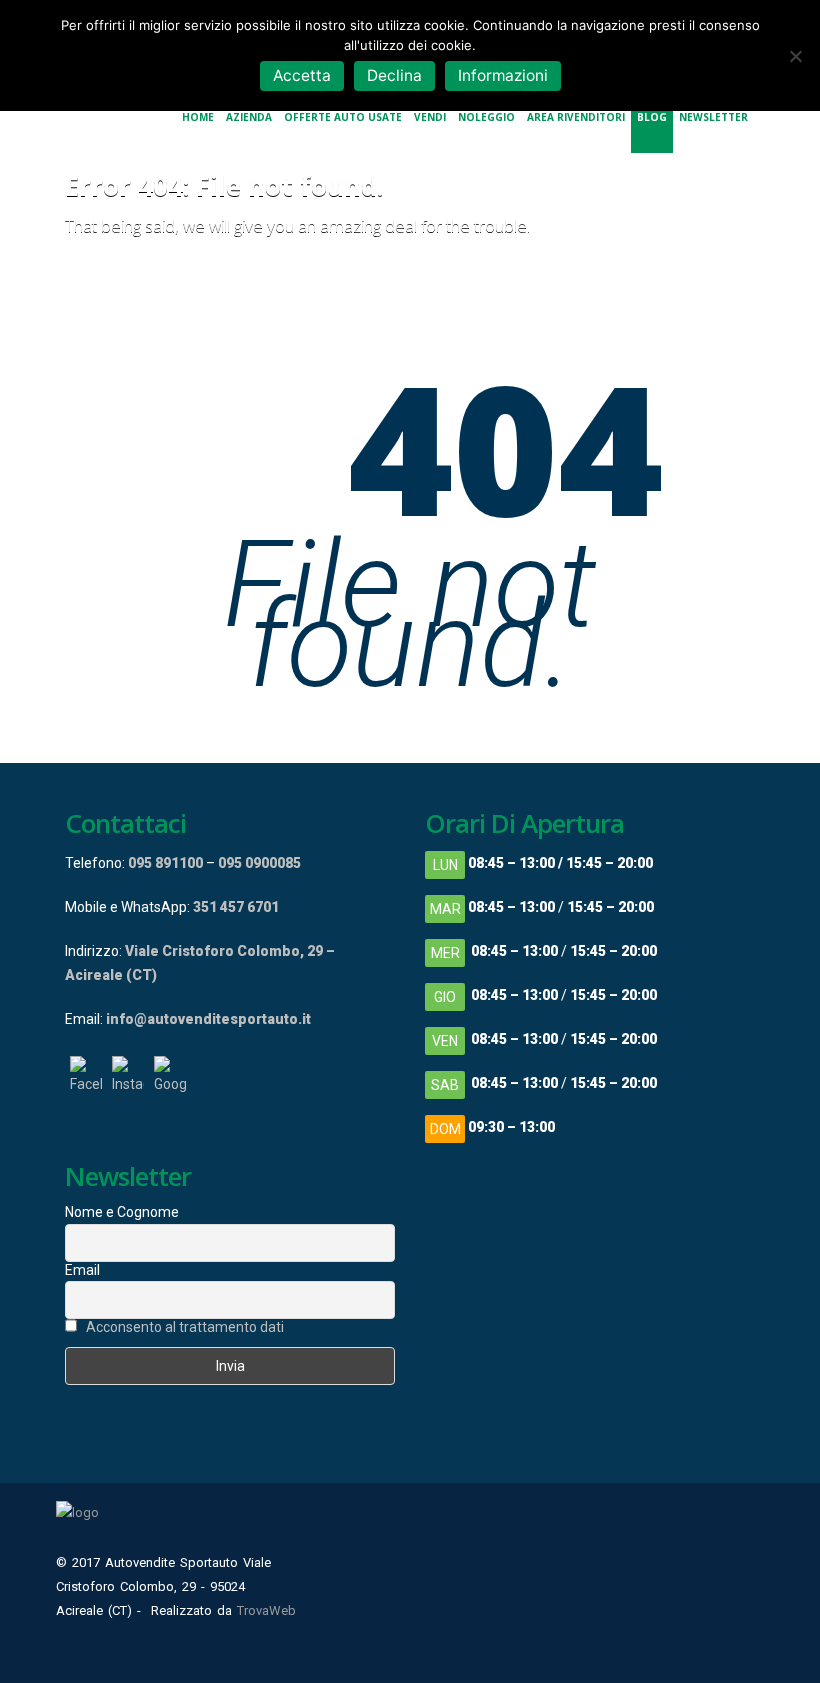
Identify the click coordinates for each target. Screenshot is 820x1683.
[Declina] (795, 56)
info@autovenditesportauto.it (208, 1019)
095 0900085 (259, 863)
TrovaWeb (266, 1610)
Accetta (302, 75)
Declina (394, 75)
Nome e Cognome (122, 1212)
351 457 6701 (236, 907)
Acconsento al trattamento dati (185, 1327)
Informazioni (503, 75)
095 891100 (165, 863)
